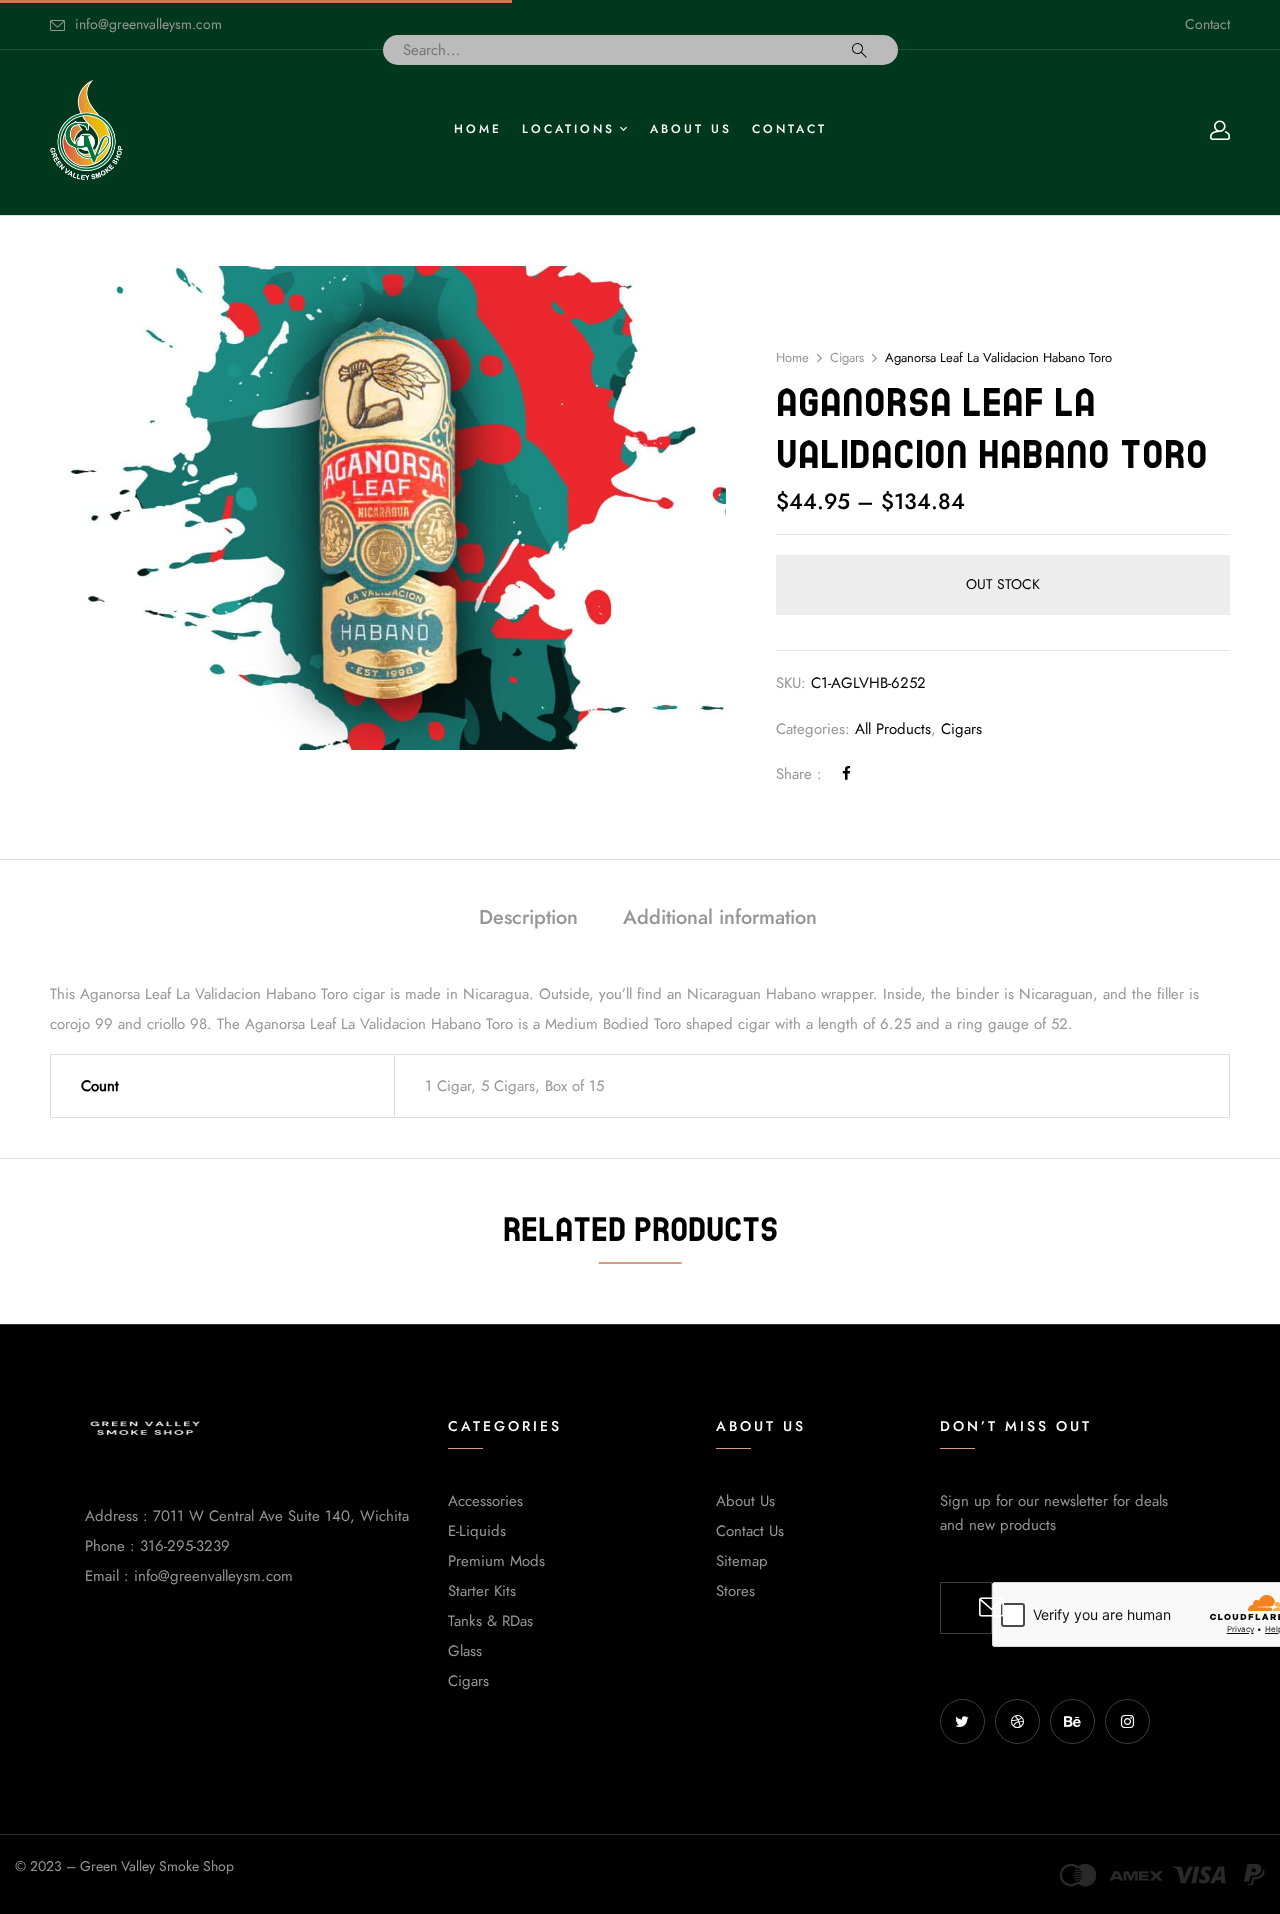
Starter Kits (482, 1591)
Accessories (485, 1501)
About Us (745, 1501)
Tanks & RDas (490, 1621)
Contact (1207, 24)
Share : (799, 774)
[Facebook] (846, 774)
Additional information (720, 917)
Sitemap (742, 1561)
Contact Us (750, 1531)
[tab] (528, 919)
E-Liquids (477, 1531)
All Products (893, 729)
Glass (465, 1651)
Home (792, 358)
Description (528, 917)
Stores (735, 1591)
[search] (859, 50)
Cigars (847, 358)
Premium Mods (496, 1561)
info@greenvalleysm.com (148, 24)
